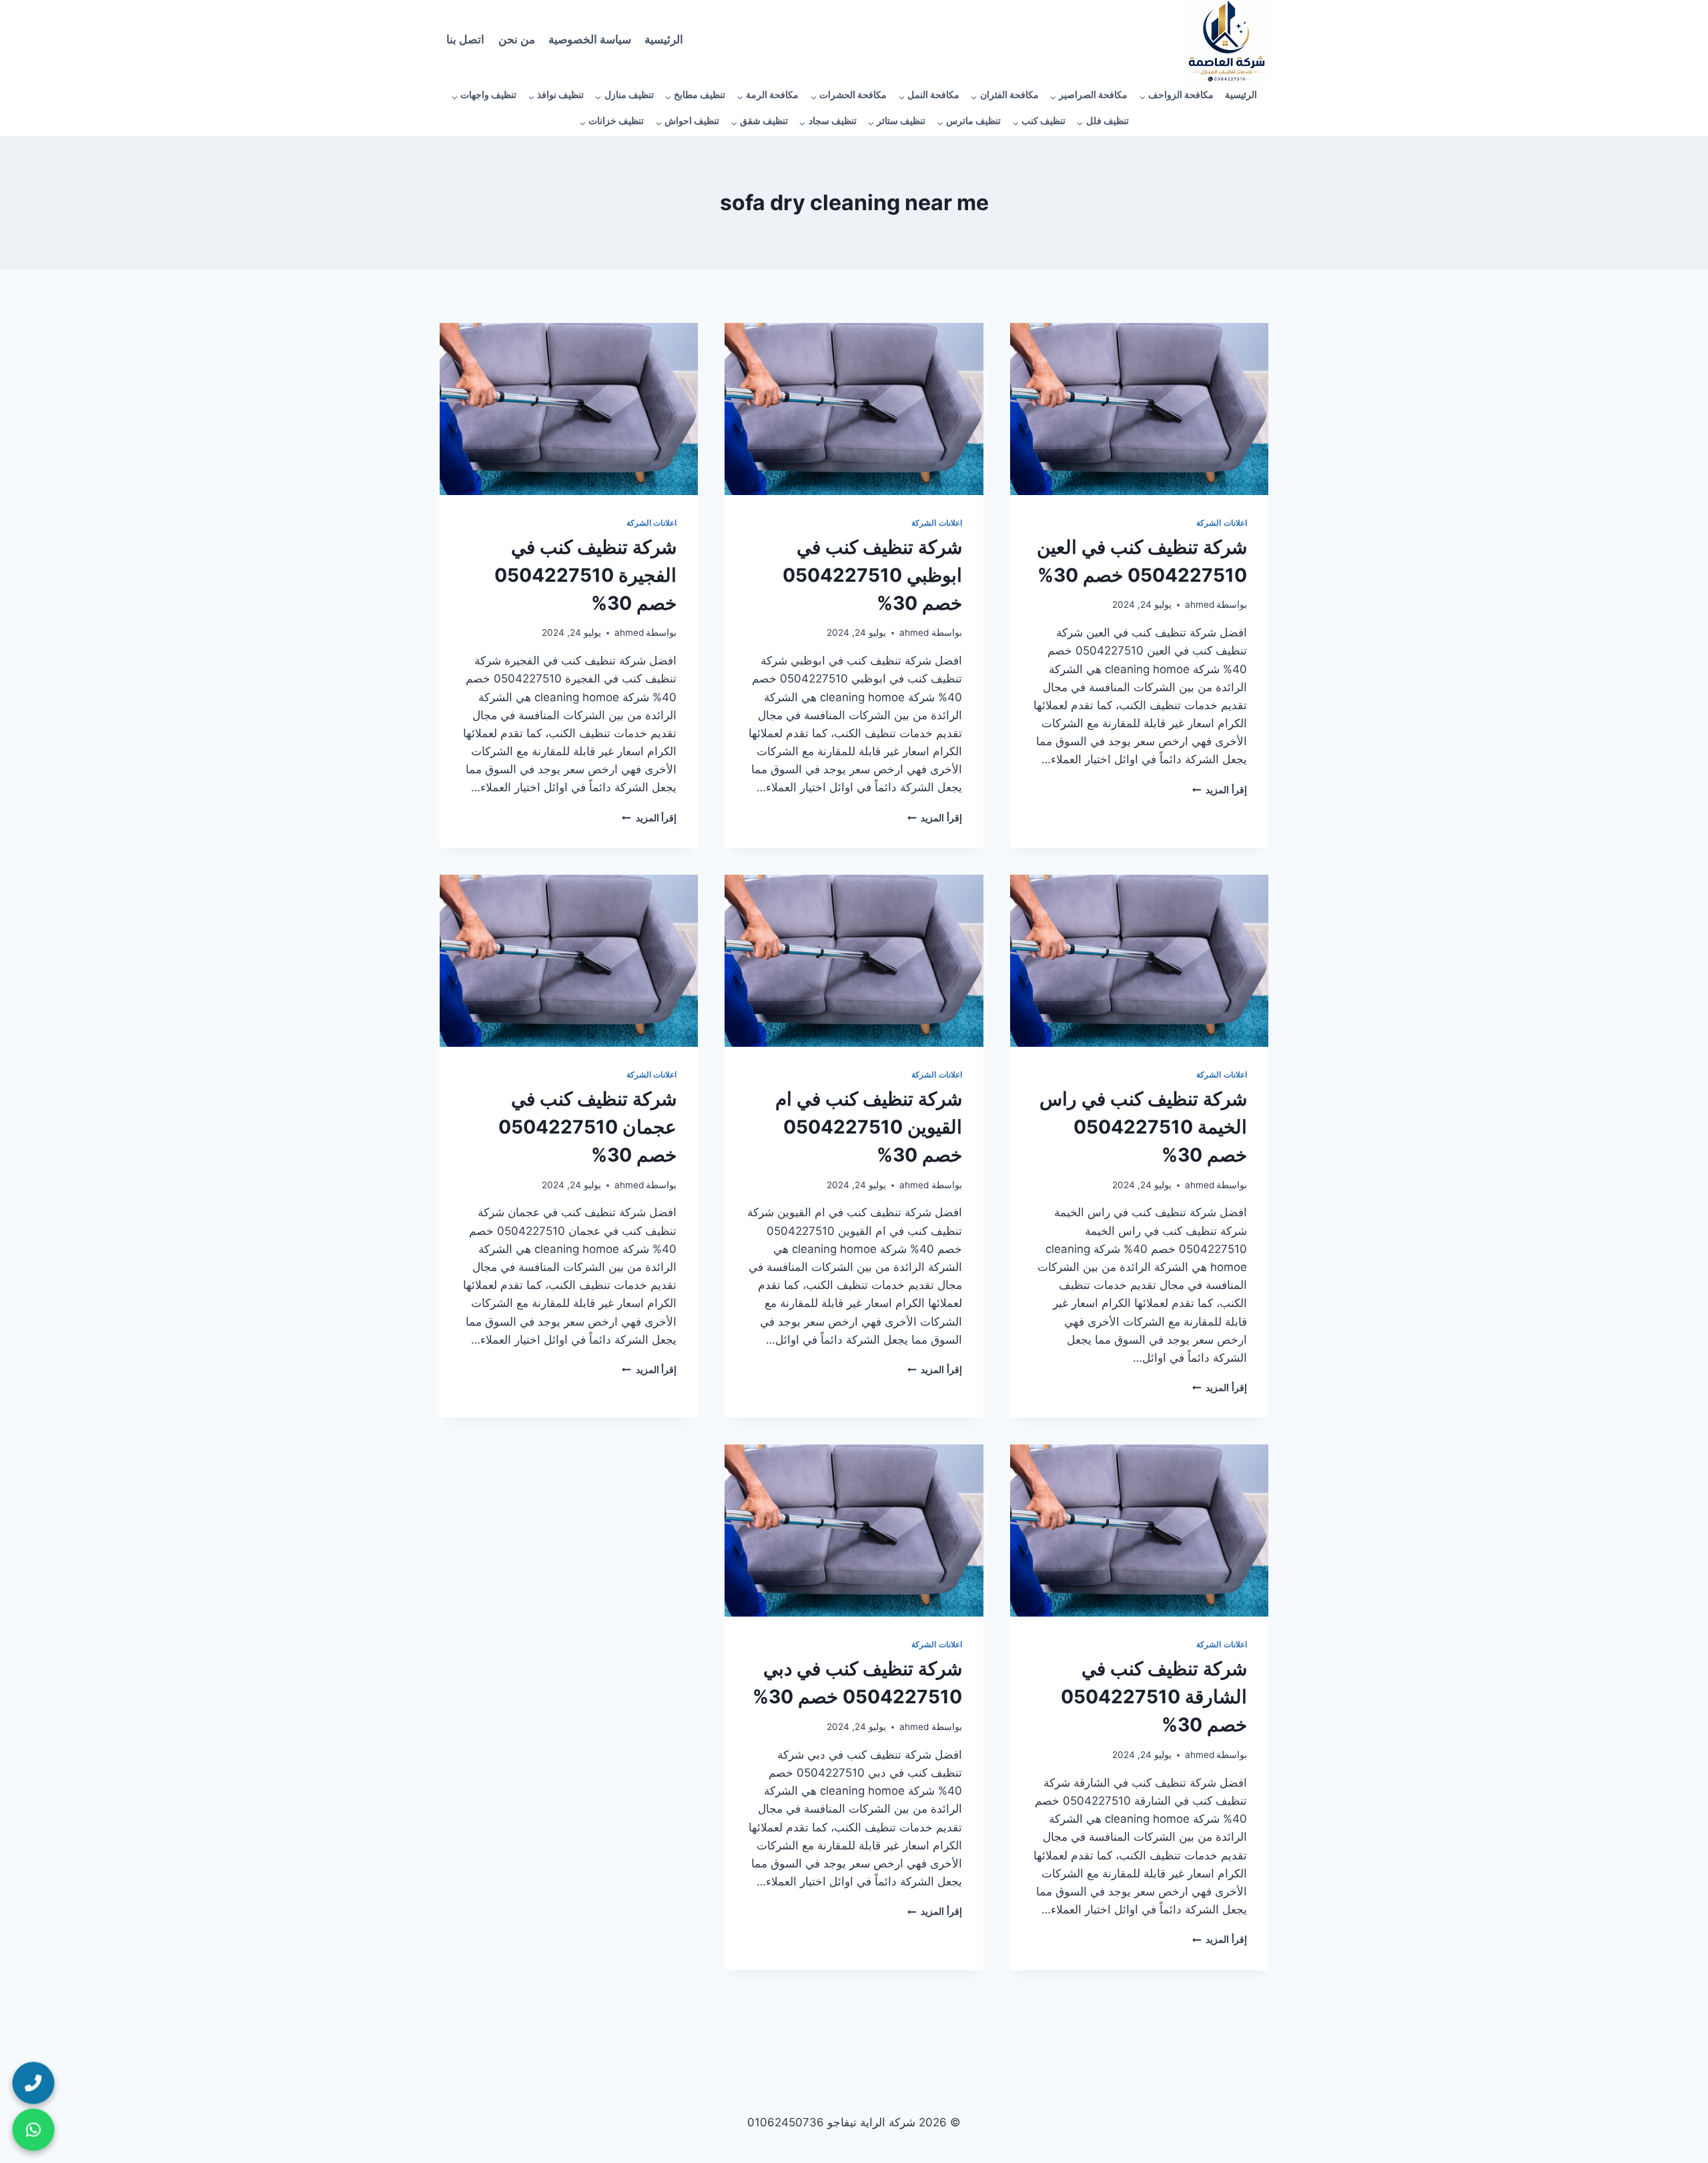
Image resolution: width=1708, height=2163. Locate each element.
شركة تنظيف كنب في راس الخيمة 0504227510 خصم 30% (1143, 1127)
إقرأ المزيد (1220, 790)
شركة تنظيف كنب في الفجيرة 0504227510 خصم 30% (585, 575)
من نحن (517, 42)
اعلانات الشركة (1222, 523)
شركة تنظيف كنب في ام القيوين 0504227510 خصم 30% (869, 1127)
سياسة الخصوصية (590, 42)
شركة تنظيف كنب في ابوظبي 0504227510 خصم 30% (872, 575)
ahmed (1200, 604)
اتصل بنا (465, 42)
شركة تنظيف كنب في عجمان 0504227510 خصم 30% (587, 1127)
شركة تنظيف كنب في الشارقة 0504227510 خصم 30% (1154, 1697)
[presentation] (1139, 409)
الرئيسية (664, 42)
